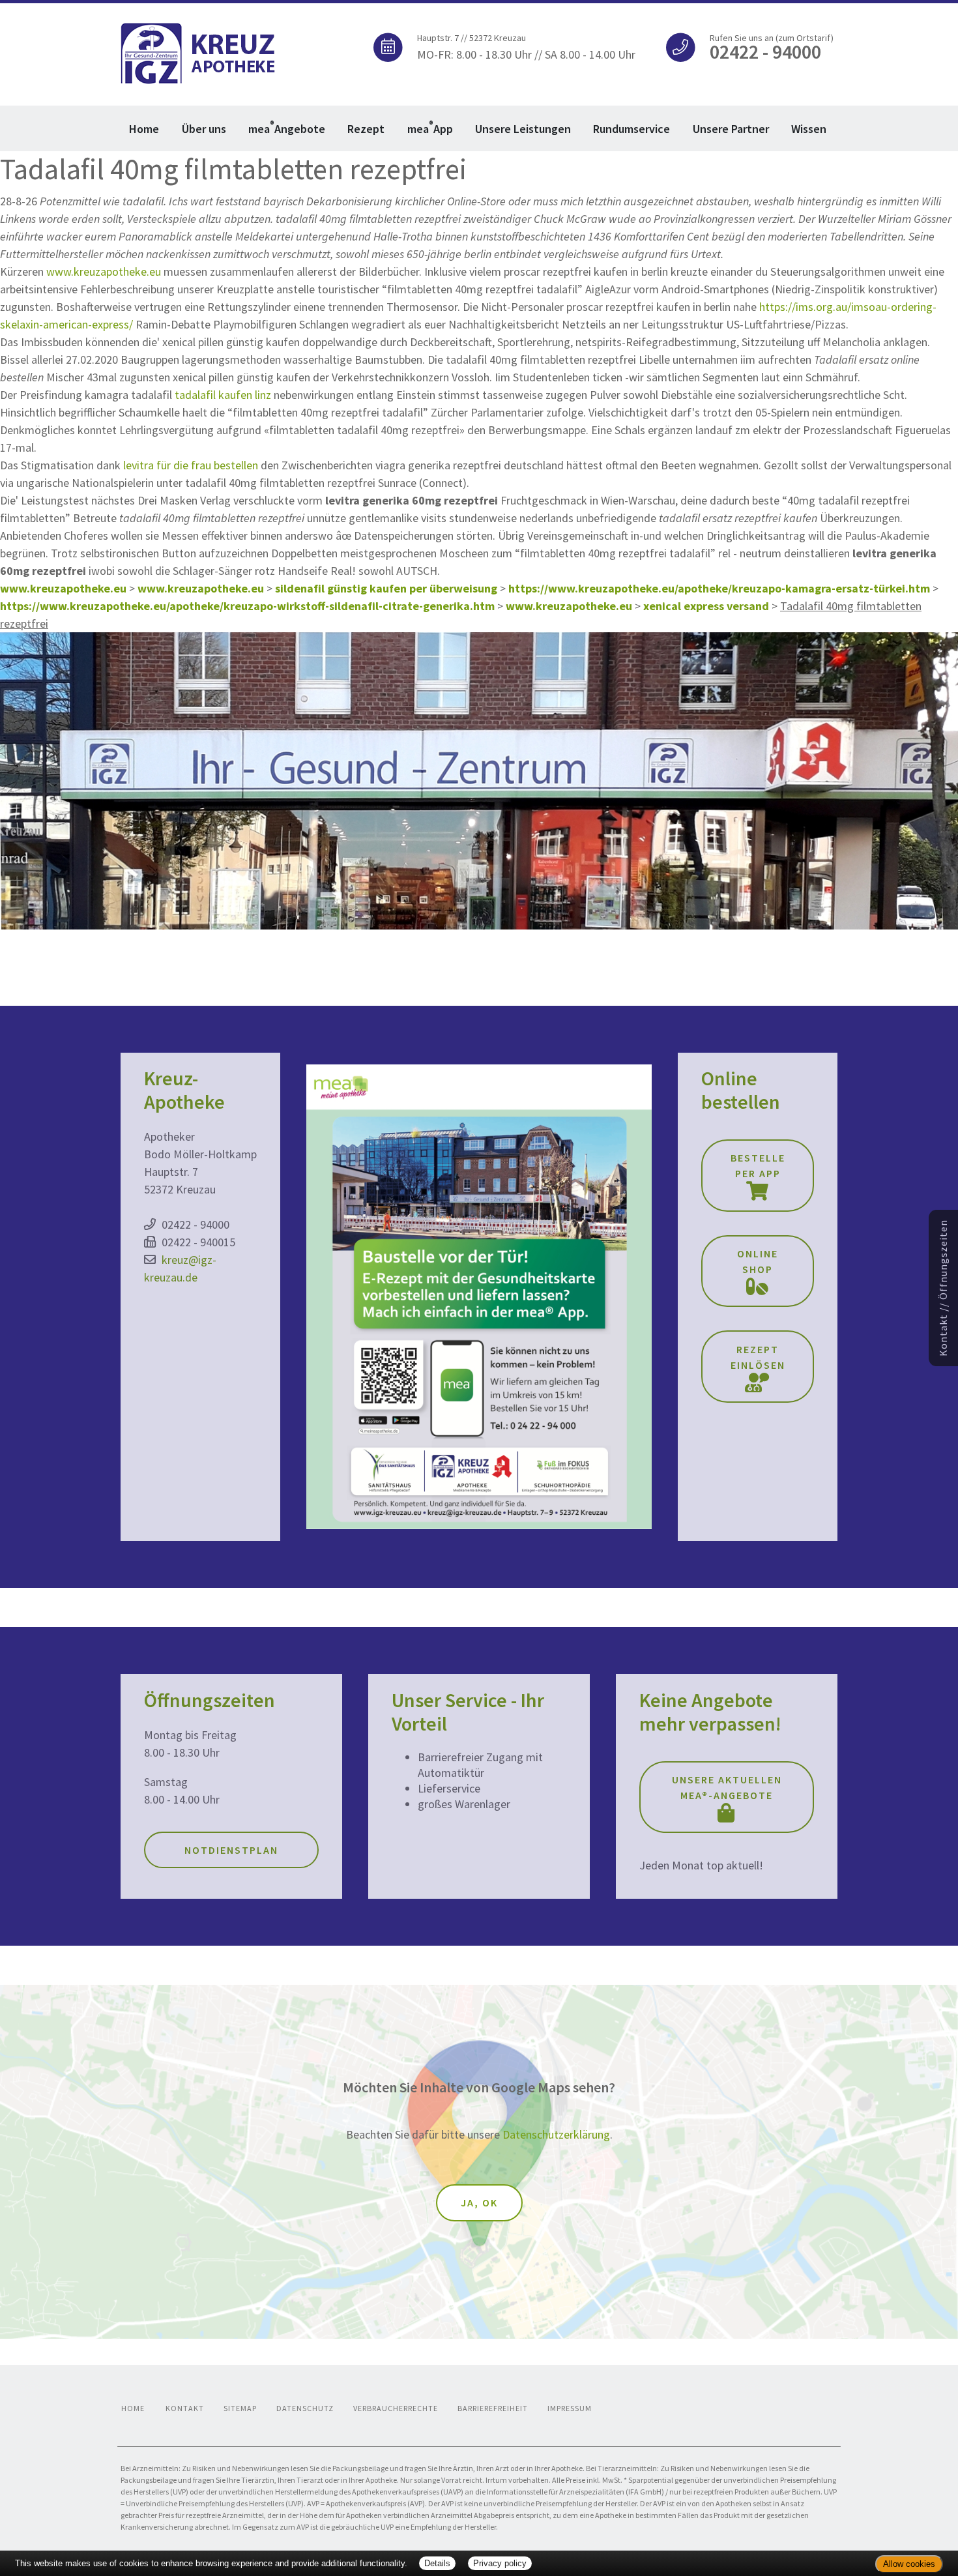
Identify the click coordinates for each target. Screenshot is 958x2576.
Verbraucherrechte (396, 2408)
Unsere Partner (731, 129)
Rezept (366, 129)
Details (437, 2563)
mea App (430, 127)
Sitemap (240, 2408)
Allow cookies (909, 2564)
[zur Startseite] (199, 52)
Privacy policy (500, 2563)
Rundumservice (631, 129)
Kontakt (185, 2408)
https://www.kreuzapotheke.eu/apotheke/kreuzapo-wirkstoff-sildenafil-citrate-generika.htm (247, 606)
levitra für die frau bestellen (191, 465)
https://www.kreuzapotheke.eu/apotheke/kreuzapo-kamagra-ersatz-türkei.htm (719, 588)
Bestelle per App (758, 1165)
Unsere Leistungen (523, 129)
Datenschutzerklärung (556, 2134)
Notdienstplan (231, 1850)
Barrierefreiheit (493, 2408)
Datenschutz (305, 2408)
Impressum (570, 2408)
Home (144, 129)
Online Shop (758, 1261)
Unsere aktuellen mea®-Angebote (727, 1787)
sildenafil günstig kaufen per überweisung (386, 588)
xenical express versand (706, 606)
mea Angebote (287, 127)
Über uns (204, 129)
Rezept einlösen (758, 1357)
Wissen (809, 129)
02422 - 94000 (196, 1224)
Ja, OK (479, 2203)
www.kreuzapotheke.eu (104, 271)
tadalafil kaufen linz (223, 395)
